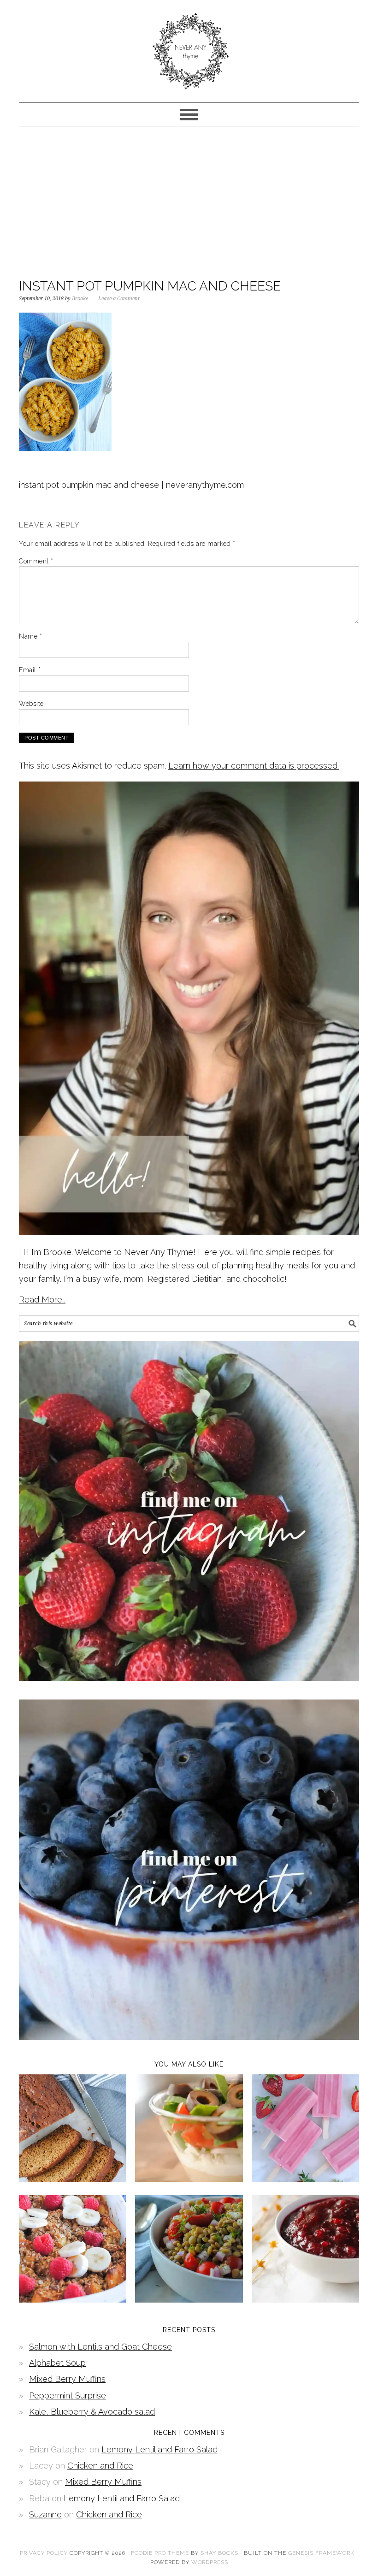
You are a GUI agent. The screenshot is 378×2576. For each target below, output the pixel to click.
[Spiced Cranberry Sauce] (305, 2300)
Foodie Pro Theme (160, 2553)
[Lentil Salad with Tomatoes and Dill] (189, 2300)
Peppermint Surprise (68, 2395)
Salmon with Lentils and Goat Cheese (100, 2347)
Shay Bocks (219, 2553)
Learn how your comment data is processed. (254, 766)
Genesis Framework (321, 2553)
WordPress (210, 2562)
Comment (36, 561)
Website (31, 704)
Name (30, 636)
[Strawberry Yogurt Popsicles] (305, 2179)
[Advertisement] (189, 200)
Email (30, 670)
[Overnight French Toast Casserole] (73, 2300)
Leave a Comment (119, 299)
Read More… (42, 1300)
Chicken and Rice (100, 2466)
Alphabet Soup (57, 2363)
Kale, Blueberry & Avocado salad (92, 2412)
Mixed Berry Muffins (67, 2379)
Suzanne (45, 2514)
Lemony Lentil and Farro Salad (159, 2449)
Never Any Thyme (189, 47)
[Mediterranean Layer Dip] (189, 2179)
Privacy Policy (44, 2553)
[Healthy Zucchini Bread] (73, 2179)
